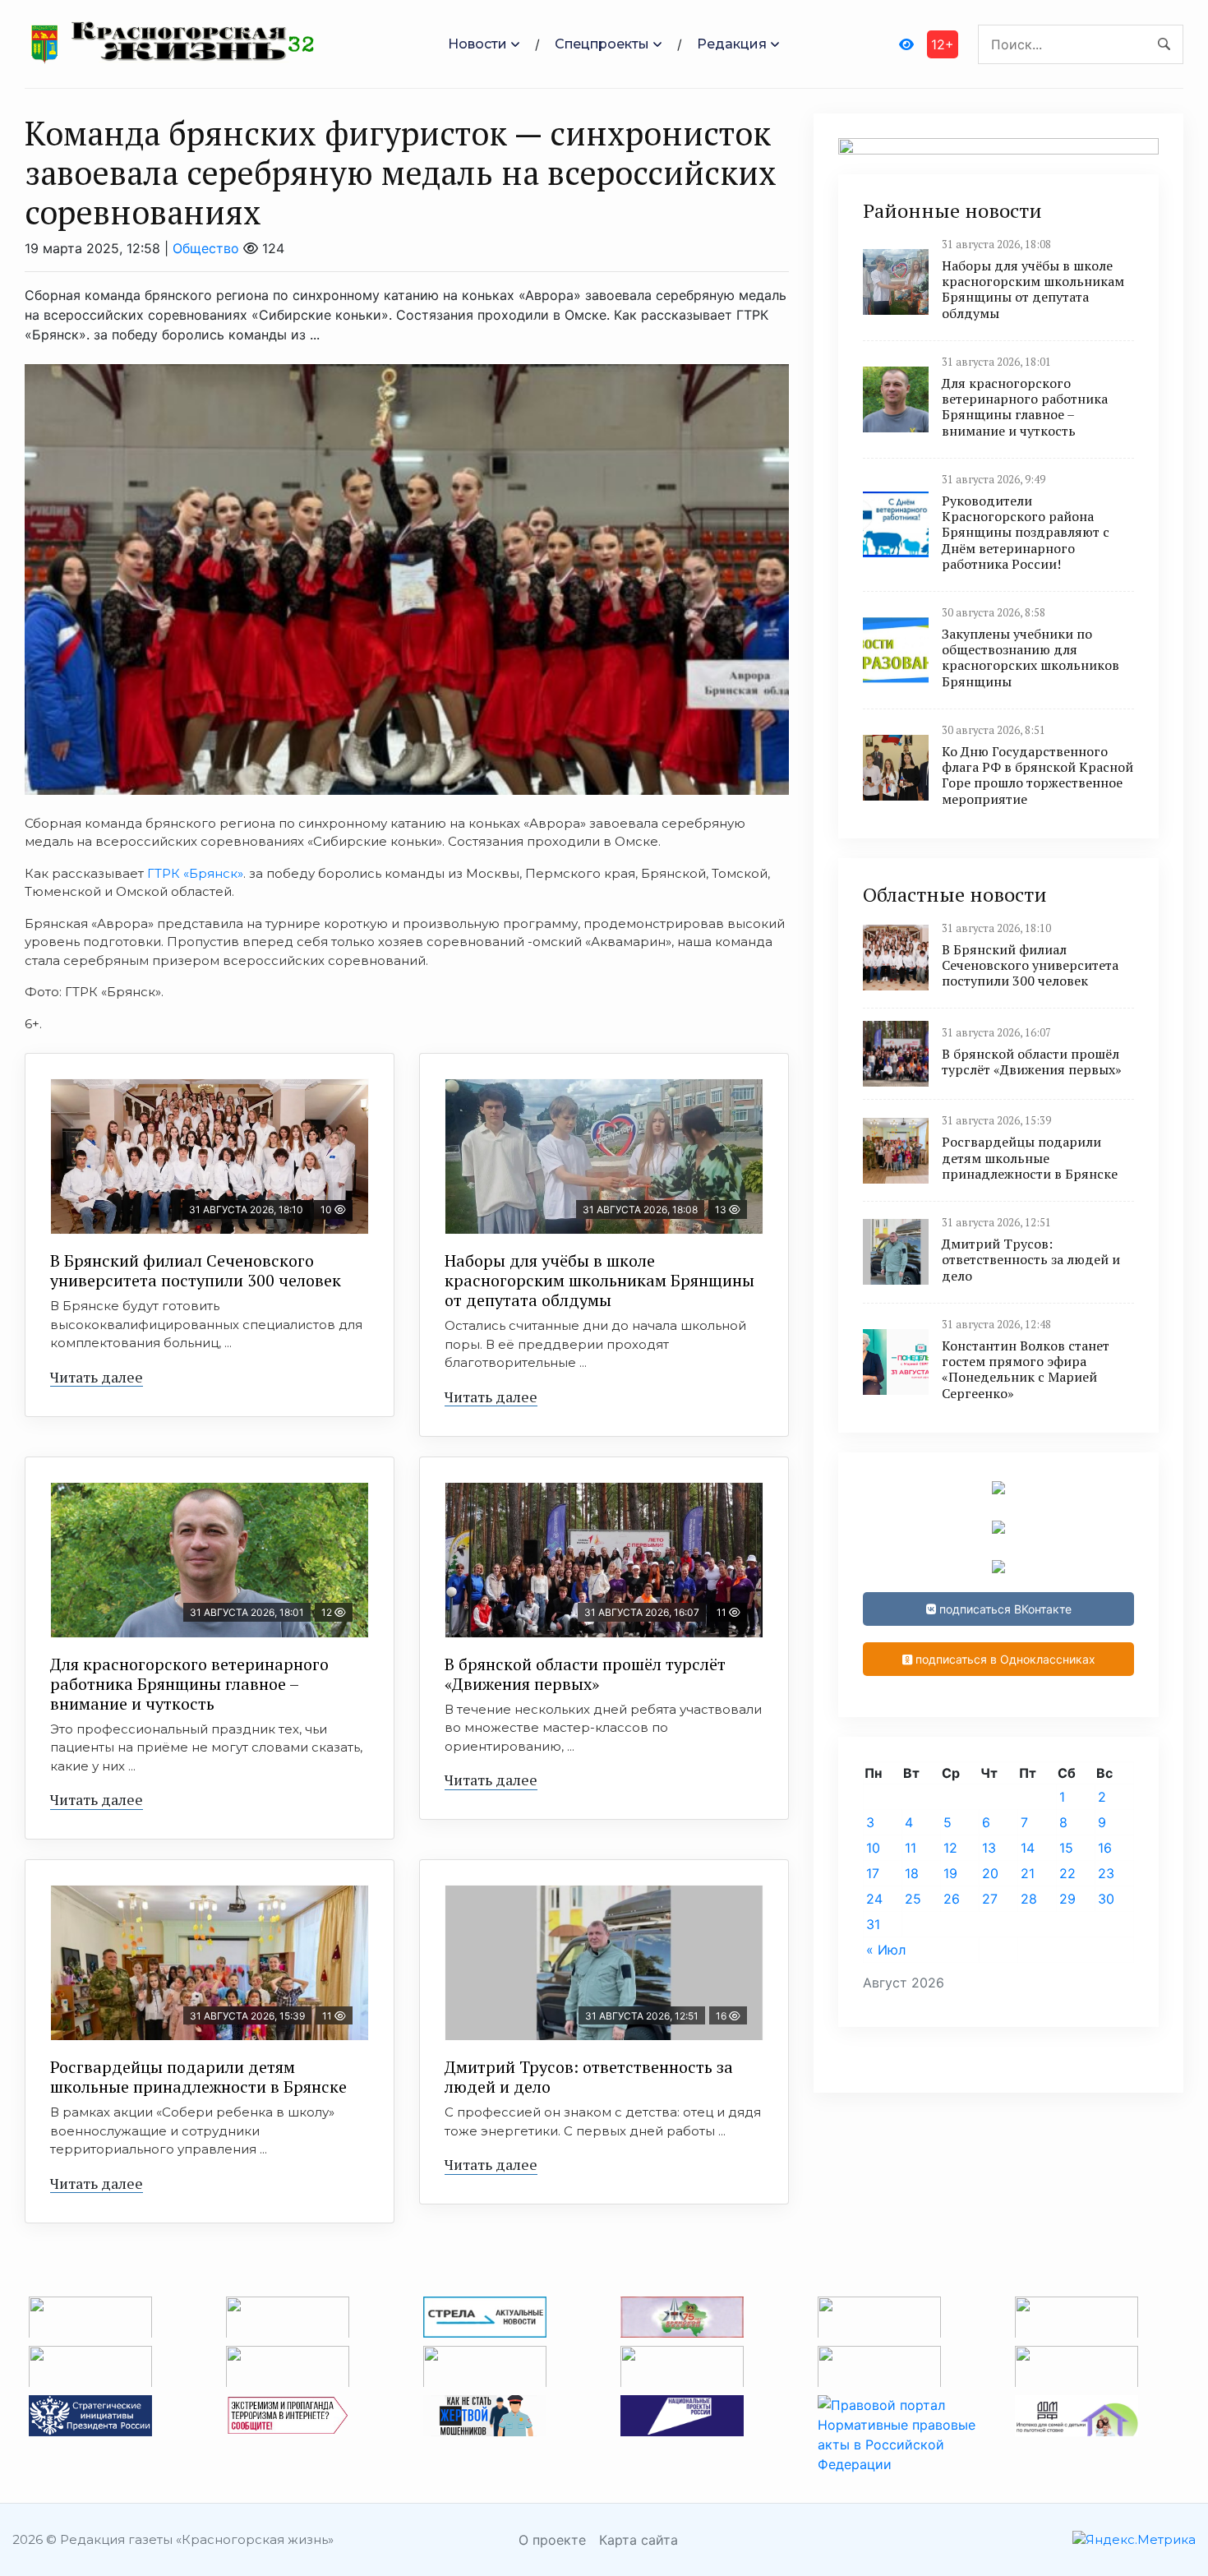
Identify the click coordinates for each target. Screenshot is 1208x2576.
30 (1106, 1899)
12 (950, 1848)
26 (952, 1899)
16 (1105, 1848)
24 (874, 1899)
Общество (206, 248)
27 (990, 1899)
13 (989, 1848)
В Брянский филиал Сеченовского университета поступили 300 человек (196, 1270)
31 (873, 1924)
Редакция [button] (732, 44)
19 (950, 1873)
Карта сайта (639, 2540)
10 (873, 1848)
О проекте (552, 2540)
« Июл (886, 1950)
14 (1028, 1848)
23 (1106, 1873)
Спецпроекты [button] (602, 44)
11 (911, 1848)
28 (1029, 1899)
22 (1067, 1873)
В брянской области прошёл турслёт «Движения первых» (585, 1674)
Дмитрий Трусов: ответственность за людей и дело (589, 2077)
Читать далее (97, 1377)
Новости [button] (477, 44)
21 (1028, 1873)
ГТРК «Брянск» (195, 873)
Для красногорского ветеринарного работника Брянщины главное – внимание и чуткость (189, 1684)
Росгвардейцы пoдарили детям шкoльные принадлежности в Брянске (198, 2077)
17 (873, 1873)
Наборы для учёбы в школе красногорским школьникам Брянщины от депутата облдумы (599, 1280)
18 (912, 1873)
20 (990, 1873)
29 (1067, 1899)
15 (1066, 1848)
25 (913, 1899)
